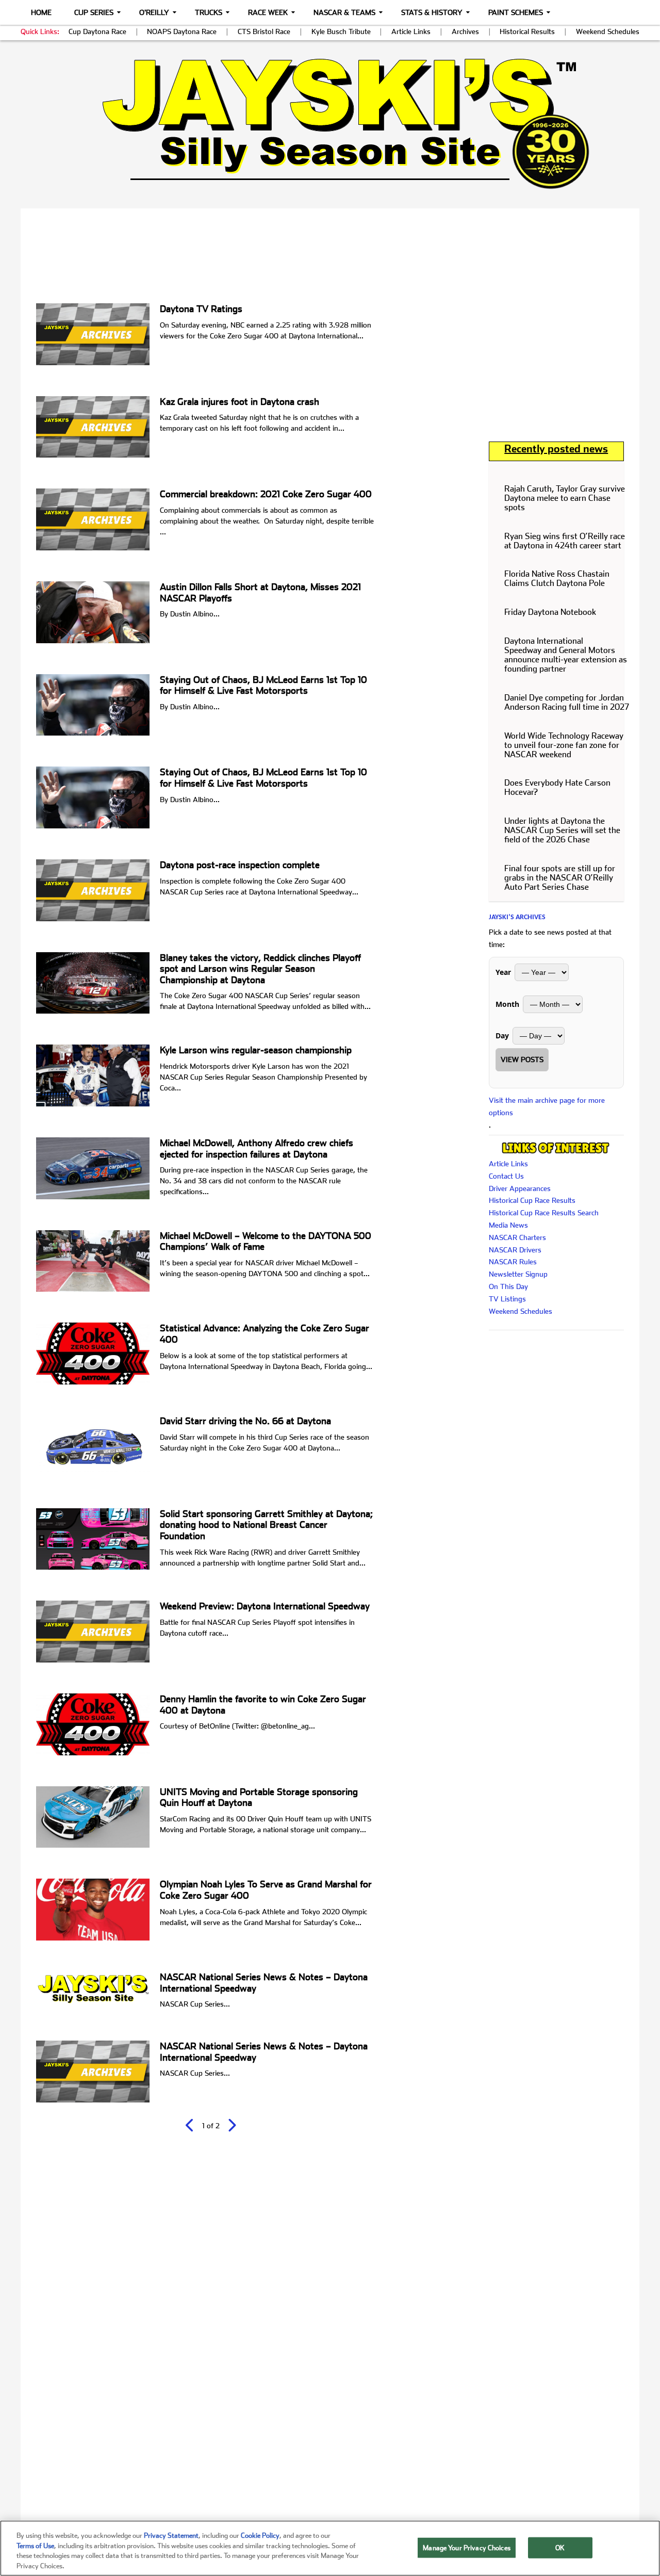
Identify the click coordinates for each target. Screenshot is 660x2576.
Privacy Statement (171, 2536)
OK (560, 2548)
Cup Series (94, 12)
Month (507, 1004)
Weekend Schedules (608, 31)
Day (502, 1036)
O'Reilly (154, 12)
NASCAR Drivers (515, 1250)
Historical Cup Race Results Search (544, 1213)
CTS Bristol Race (264, 31)
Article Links (411, 31)
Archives (465, 31)
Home (41, 12)
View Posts (522, 1059)
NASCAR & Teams (344, 12)
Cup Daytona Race (97, 31)
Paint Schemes (516, 12)
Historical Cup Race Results (532, 1200)
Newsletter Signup (518, 1274)
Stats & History (432, 12)
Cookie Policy (260, 2536)
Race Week (268, 12)
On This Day (508, 1286)
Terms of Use (35, 2545)
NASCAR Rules (513, 1262)
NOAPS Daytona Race (182, 31)
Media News (508, 1225)
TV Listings (507, 1299)
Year (503, 972)
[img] (330, 124)
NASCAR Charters (517, 1237)
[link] (330, 124)
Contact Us (506, 1176)
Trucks (209, 12)
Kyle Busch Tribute (341, 31)
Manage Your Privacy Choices (467, 2548)
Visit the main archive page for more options (547, 1106)
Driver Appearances (520, 1188)
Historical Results (527, 31)
